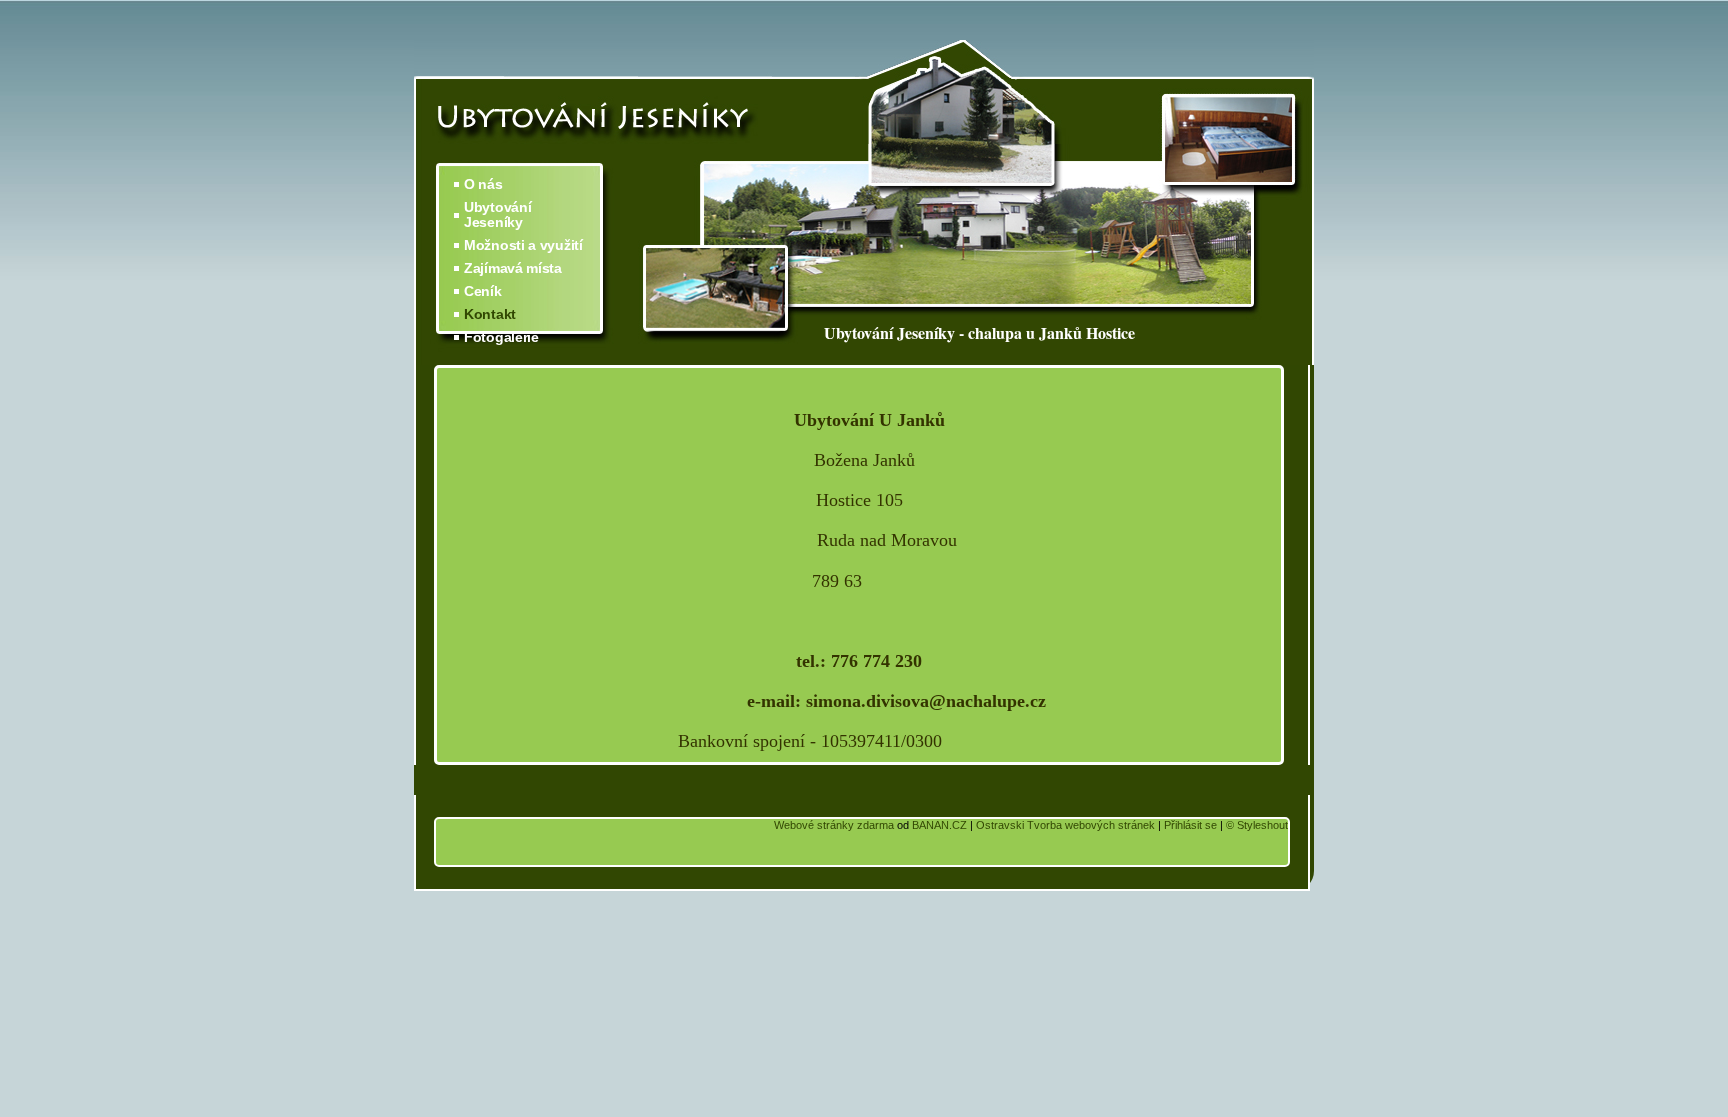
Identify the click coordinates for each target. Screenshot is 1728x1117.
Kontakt (490, 314)
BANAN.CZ (939, 825)
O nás (483, 184)
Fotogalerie (501, 337)
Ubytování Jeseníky (497, 215)
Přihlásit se (1190, 825)
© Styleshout (1257, 825)
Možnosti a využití (523, 245)
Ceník (483, 291)
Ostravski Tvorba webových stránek (1065, 825)
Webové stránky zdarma (834, 825)
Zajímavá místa (513, 268)
